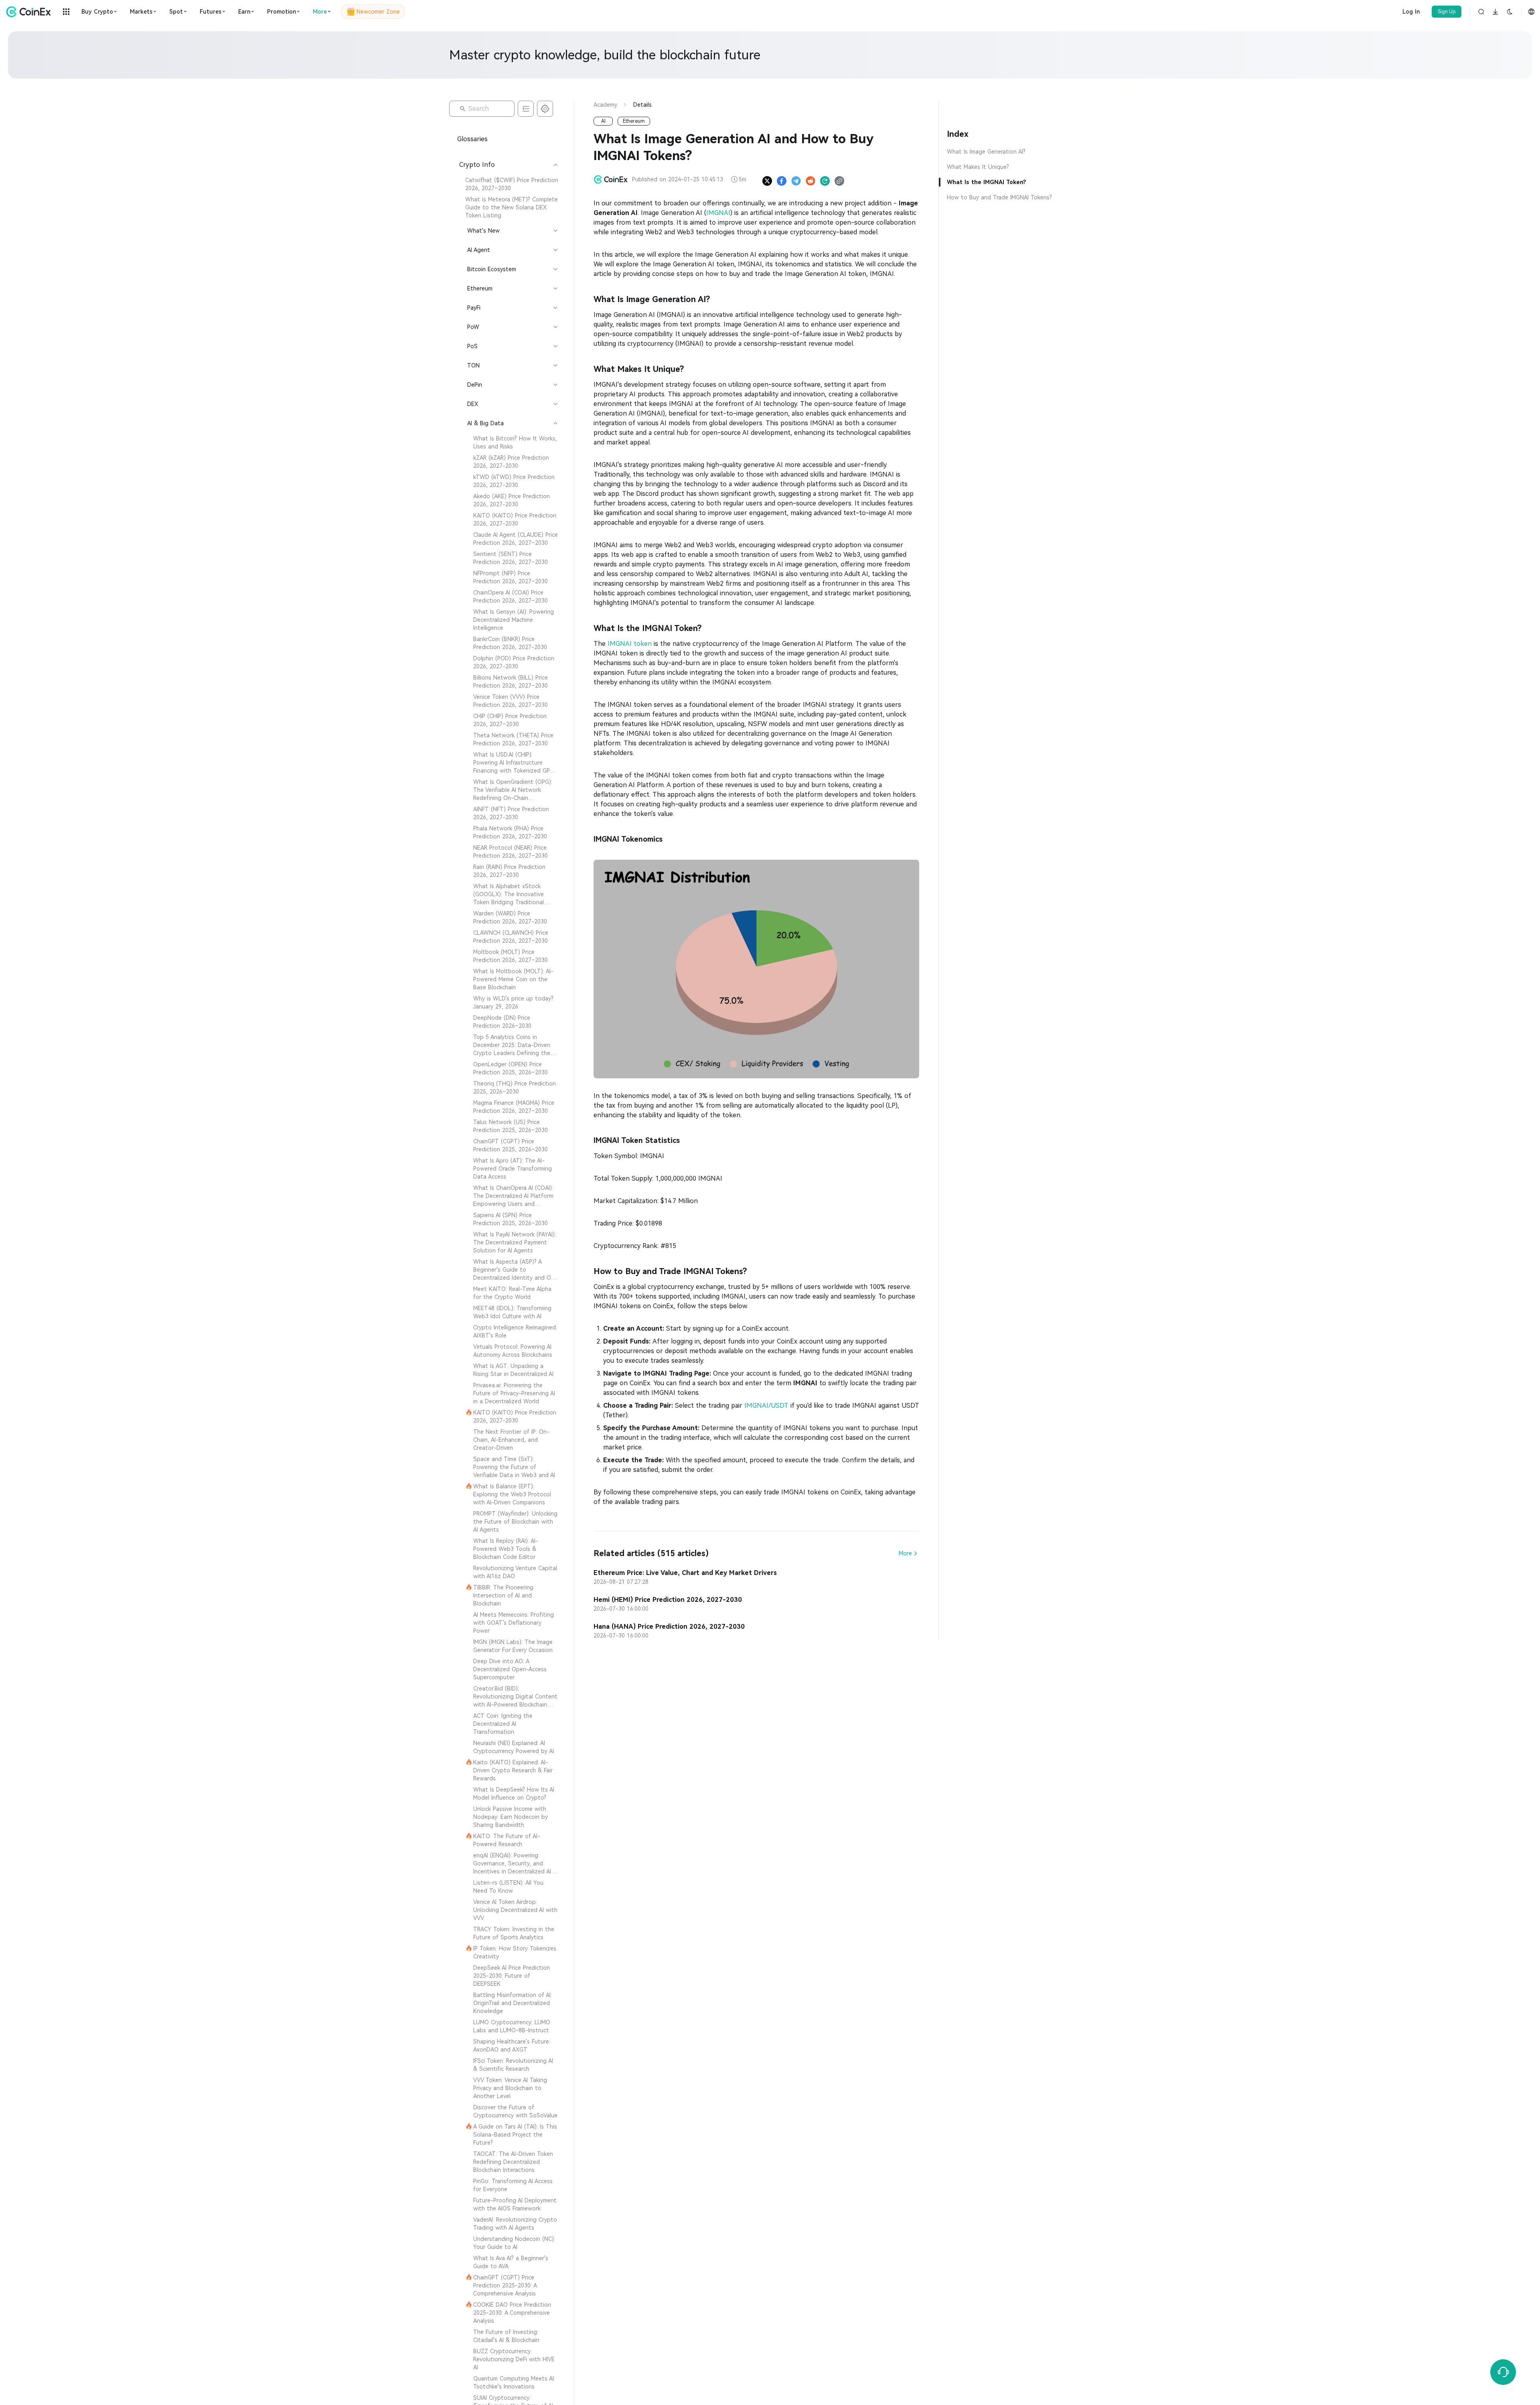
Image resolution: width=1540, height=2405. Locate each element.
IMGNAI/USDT (766, 1405)
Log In (1411, 12)
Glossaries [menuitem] (472, 139)
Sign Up (1447, 12)
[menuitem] (508, 184)
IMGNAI (718, 213)
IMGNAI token (630, 644)
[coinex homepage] (30, 12)
